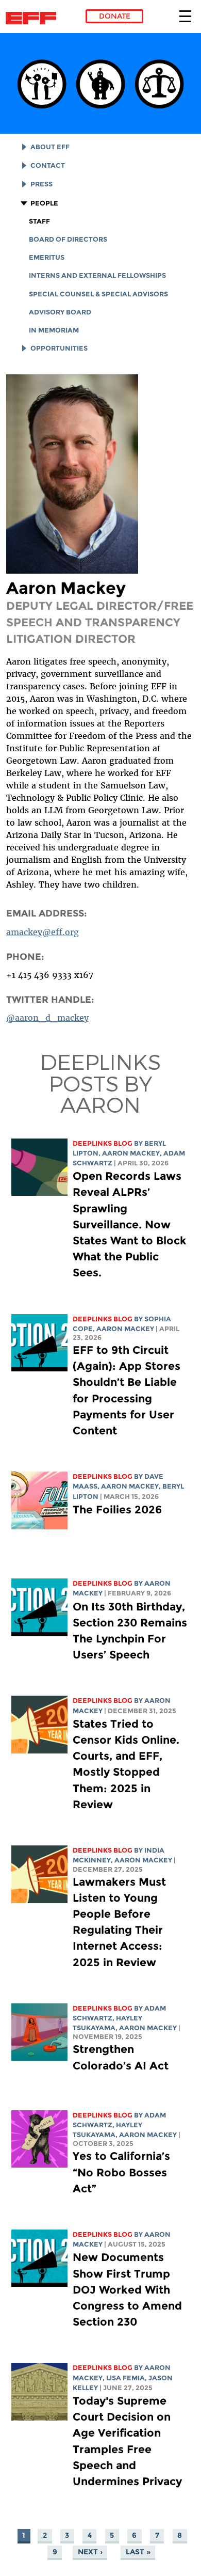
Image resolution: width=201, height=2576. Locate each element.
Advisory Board (60, 312)
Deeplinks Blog (103, 1143)
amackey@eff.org (43, 932)
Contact (48, 165)
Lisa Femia (125, 2378)
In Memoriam (54, 330)
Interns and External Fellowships (97, 275)
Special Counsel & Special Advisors (98, 294)
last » (138, 2552)
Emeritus (47, 257)
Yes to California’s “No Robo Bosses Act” (121, 2172)
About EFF (50, 147)
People (44, 203)
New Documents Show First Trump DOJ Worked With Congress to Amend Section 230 (127, 2289)
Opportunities (59, 348)
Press (41, 184)
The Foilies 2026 (117, 1510)
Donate (115, 16)
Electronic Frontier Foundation (34, 18)
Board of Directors (68, 239)
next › (90, 2552)
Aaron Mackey (131, 1153)
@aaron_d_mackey (47, 1018)
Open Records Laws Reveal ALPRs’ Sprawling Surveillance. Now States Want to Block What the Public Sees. (130, 1224)
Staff (39, 221)
